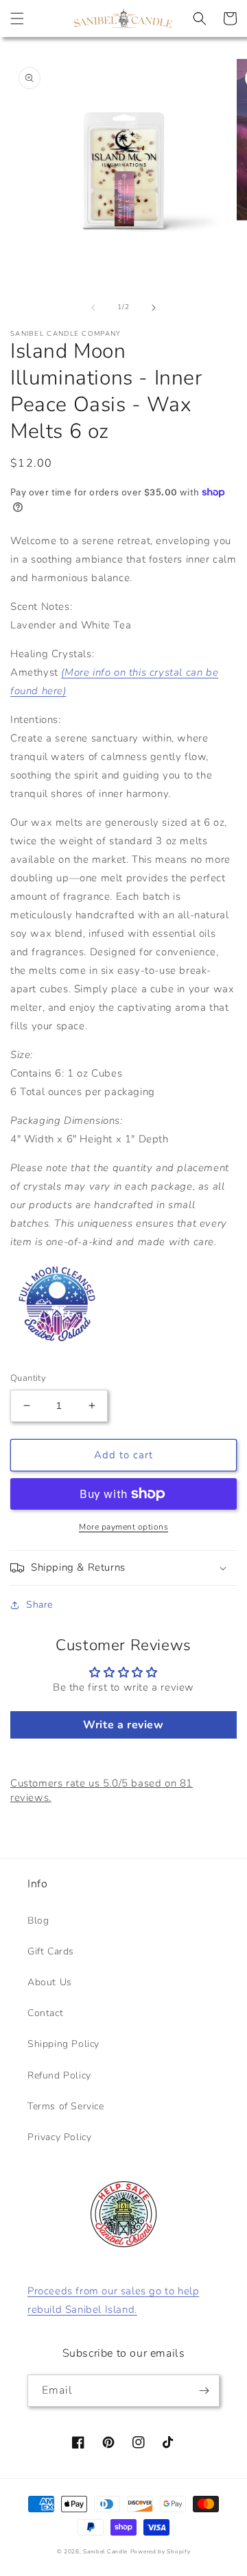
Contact (45, 2013)
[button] (17, 19)
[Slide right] (154, 308)
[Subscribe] (204, 2391)
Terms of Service (66, 2106)
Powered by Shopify (161, 2552)
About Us (50, 1982)
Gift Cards (51, 1951)
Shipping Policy (63, 2044)
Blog (38, 1921)
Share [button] (39, 1605)
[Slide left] (93, 308)
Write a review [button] (123, 1725)
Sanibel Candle (105, 2552)
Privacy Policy (59, 2137)
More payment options (123, 1527)
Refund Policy (59, 2075)
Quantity (28, 1378)
